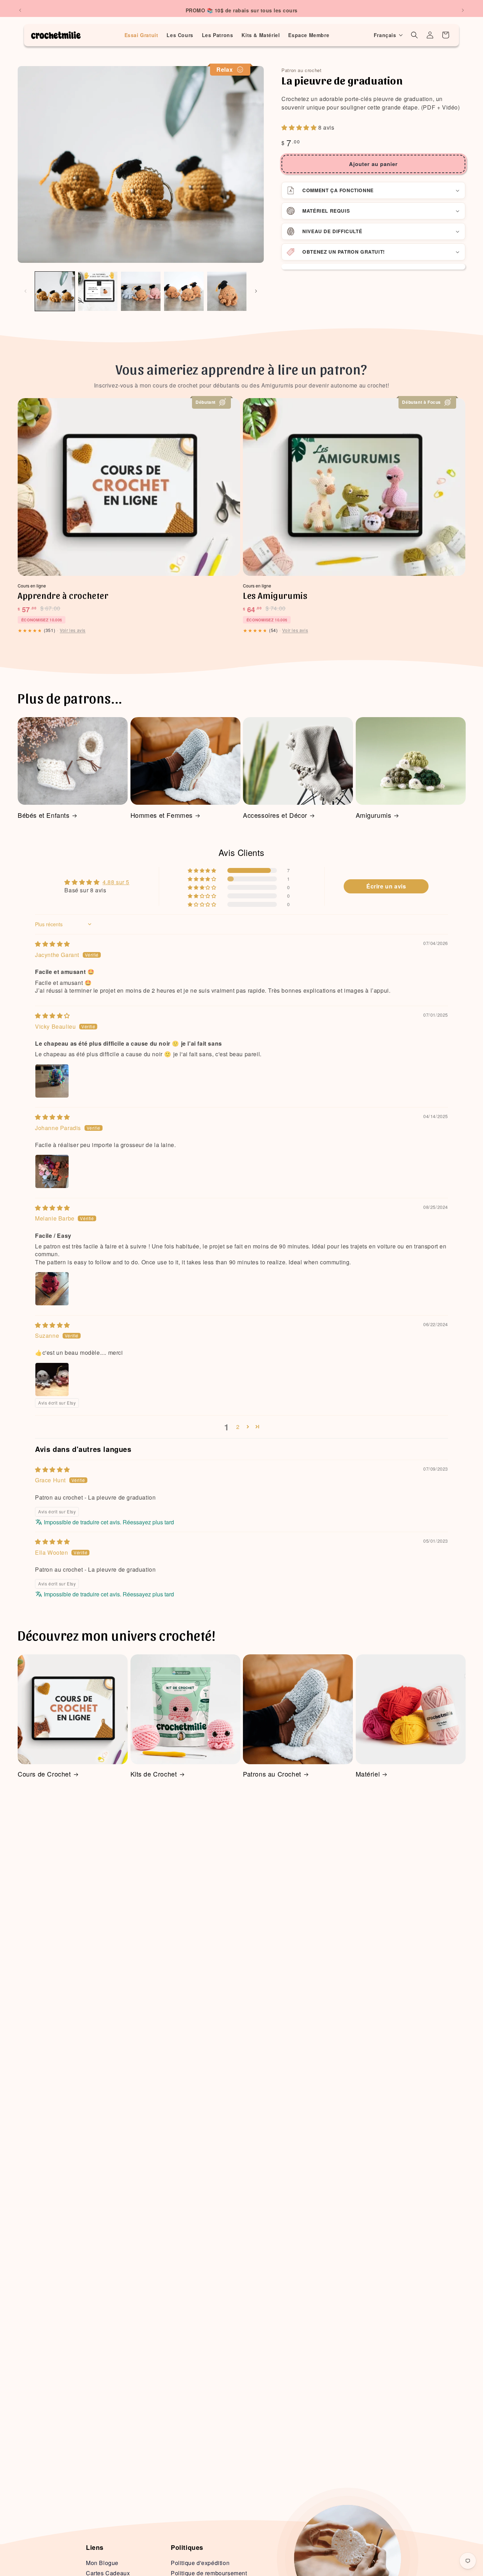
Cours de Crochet (44, 1774)
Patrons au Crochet (272, 1774)
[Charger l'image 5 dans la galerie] (227, 291)
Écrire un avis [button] (386, 886)
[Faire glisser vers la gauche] (25, 291)
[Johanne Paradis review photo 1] (52, 1171)
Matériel (368, 1774)
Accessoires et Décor (275, 815)
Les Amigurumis (275, 595)
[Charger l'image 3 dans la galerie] (141, 291)
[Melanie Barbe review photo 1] (52, 1289)
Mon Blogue (102, 2563)
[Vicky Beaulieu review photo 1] (52, 1081)
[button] (388, 35)
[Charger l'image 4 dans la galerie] (184, 291)
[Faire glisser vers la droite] (256, 291)
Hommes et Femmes (162, 815)
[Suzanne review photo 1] (52, 1379)
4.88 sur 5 (116, 882)
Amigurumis (374, 815)
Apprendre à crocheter (63, 595)
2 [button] (238, 1427)
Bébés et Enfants (44, 815)
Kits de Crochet (154, 1774)
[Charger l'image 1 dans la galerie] (55, 291)
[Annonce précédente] (20, 10)
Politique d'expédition (200, 2563)
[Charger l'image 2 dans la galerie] (98, 291)
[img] (53, 944)
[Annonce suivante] (463, 10)
